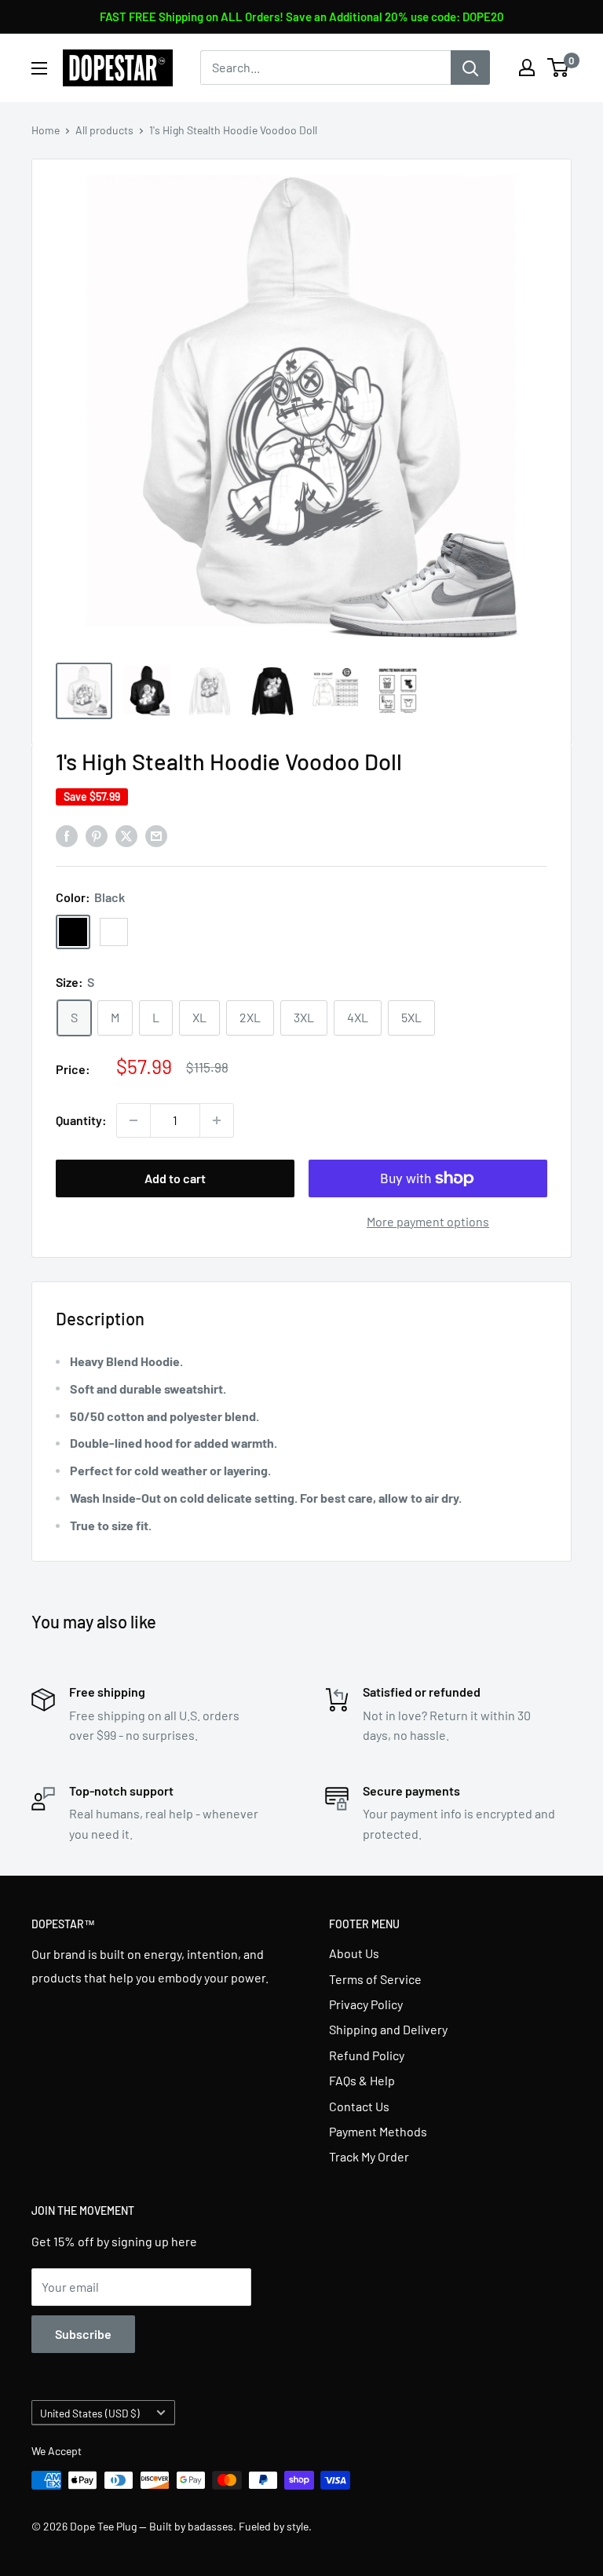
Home (46, 130)
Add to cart (175, 1178)
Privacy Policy (366, 2004)
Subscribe (83, 2334)
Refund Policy (367, 2055)
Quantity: (81, 1120)
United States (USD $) (90, 2413)
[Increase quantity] (217, 1120)
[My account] (527, 68)
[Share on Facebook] (67, 835)
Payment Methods (378, 2131)
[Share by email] (156, 835)
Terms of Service (375, 1979)
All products (104, 130)
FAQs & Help (362, 2080)
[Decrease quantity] (133, 1120)
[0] (559, 68)
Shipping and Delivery (388, 2029)
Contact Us (359, 2106)
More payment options (428, 1221)
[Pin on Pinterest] (97, 835)
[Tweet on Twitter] (126, 835)
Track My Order (369, 2156)
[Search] (470, 68)
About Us (354, 1953)
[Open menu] (39, 68)
